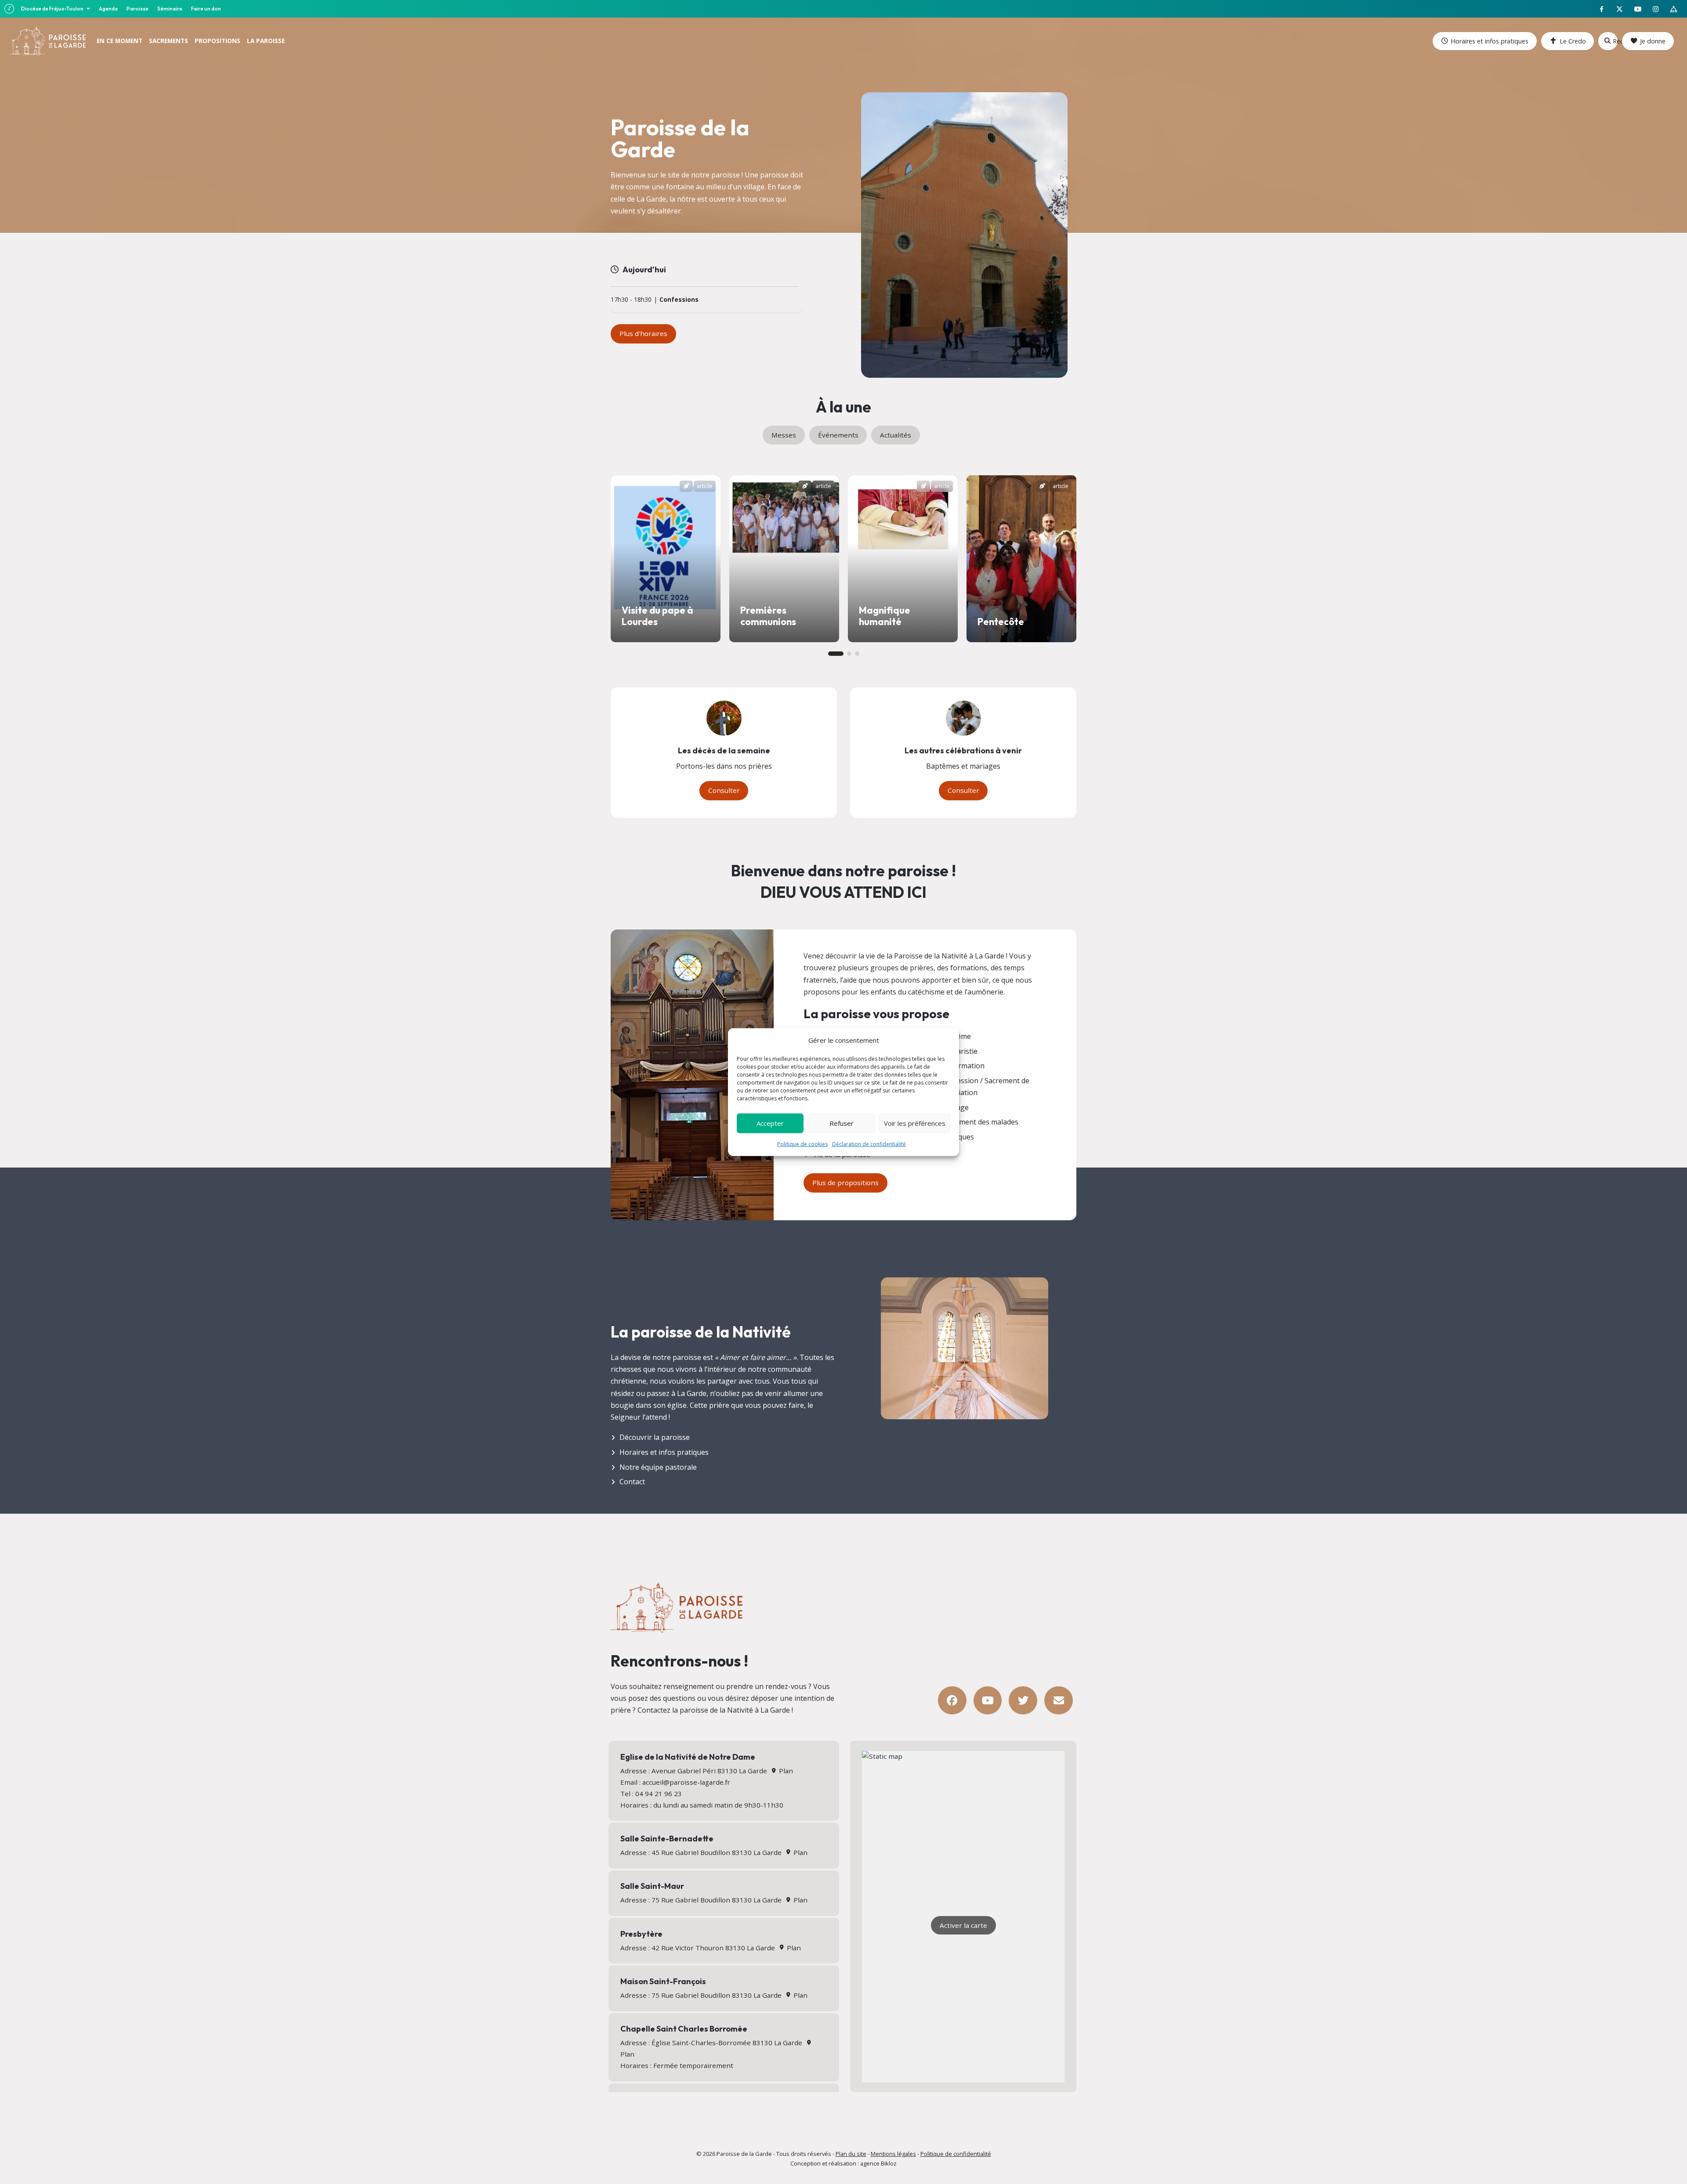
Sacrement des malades (980, 1122)
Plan (785, 1771)
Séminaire (170, 9)
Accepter (770, 1123)
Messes (784, 435)
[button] (836, 654)
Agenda (108, 9)
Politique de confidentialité (956, 2154)
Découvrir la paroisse (655, 1437)
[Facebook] (952, 1701)
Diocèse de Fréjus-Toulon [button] (53, 9)
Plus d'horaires (643, 333)
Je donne (1653, 41)
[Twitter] (1023, 1701)
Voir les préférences (915, 1123)
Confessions (679, 300)
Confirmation (963, 1066)
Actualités (896, 435)
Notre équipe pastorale (658, 1467)
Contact (632, 1482)
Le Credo (1573, 41)
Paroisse (138, 9)
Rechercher (1615, 41)
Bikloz (889, 2163)
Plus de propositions (845, 1182)
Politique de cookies (802, 1144)
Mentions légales (893, 2154)
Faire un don (206, 9)
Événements (838, 435)
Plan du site (851, 2154)
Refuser (842, 1123)
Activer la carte (963, 1925)
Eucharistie (959, 1051)
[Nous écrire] (1059, 1701)
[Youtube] (988, 1701)
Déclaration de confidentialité (869, 1144)
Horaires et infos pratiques (1490, 41)
